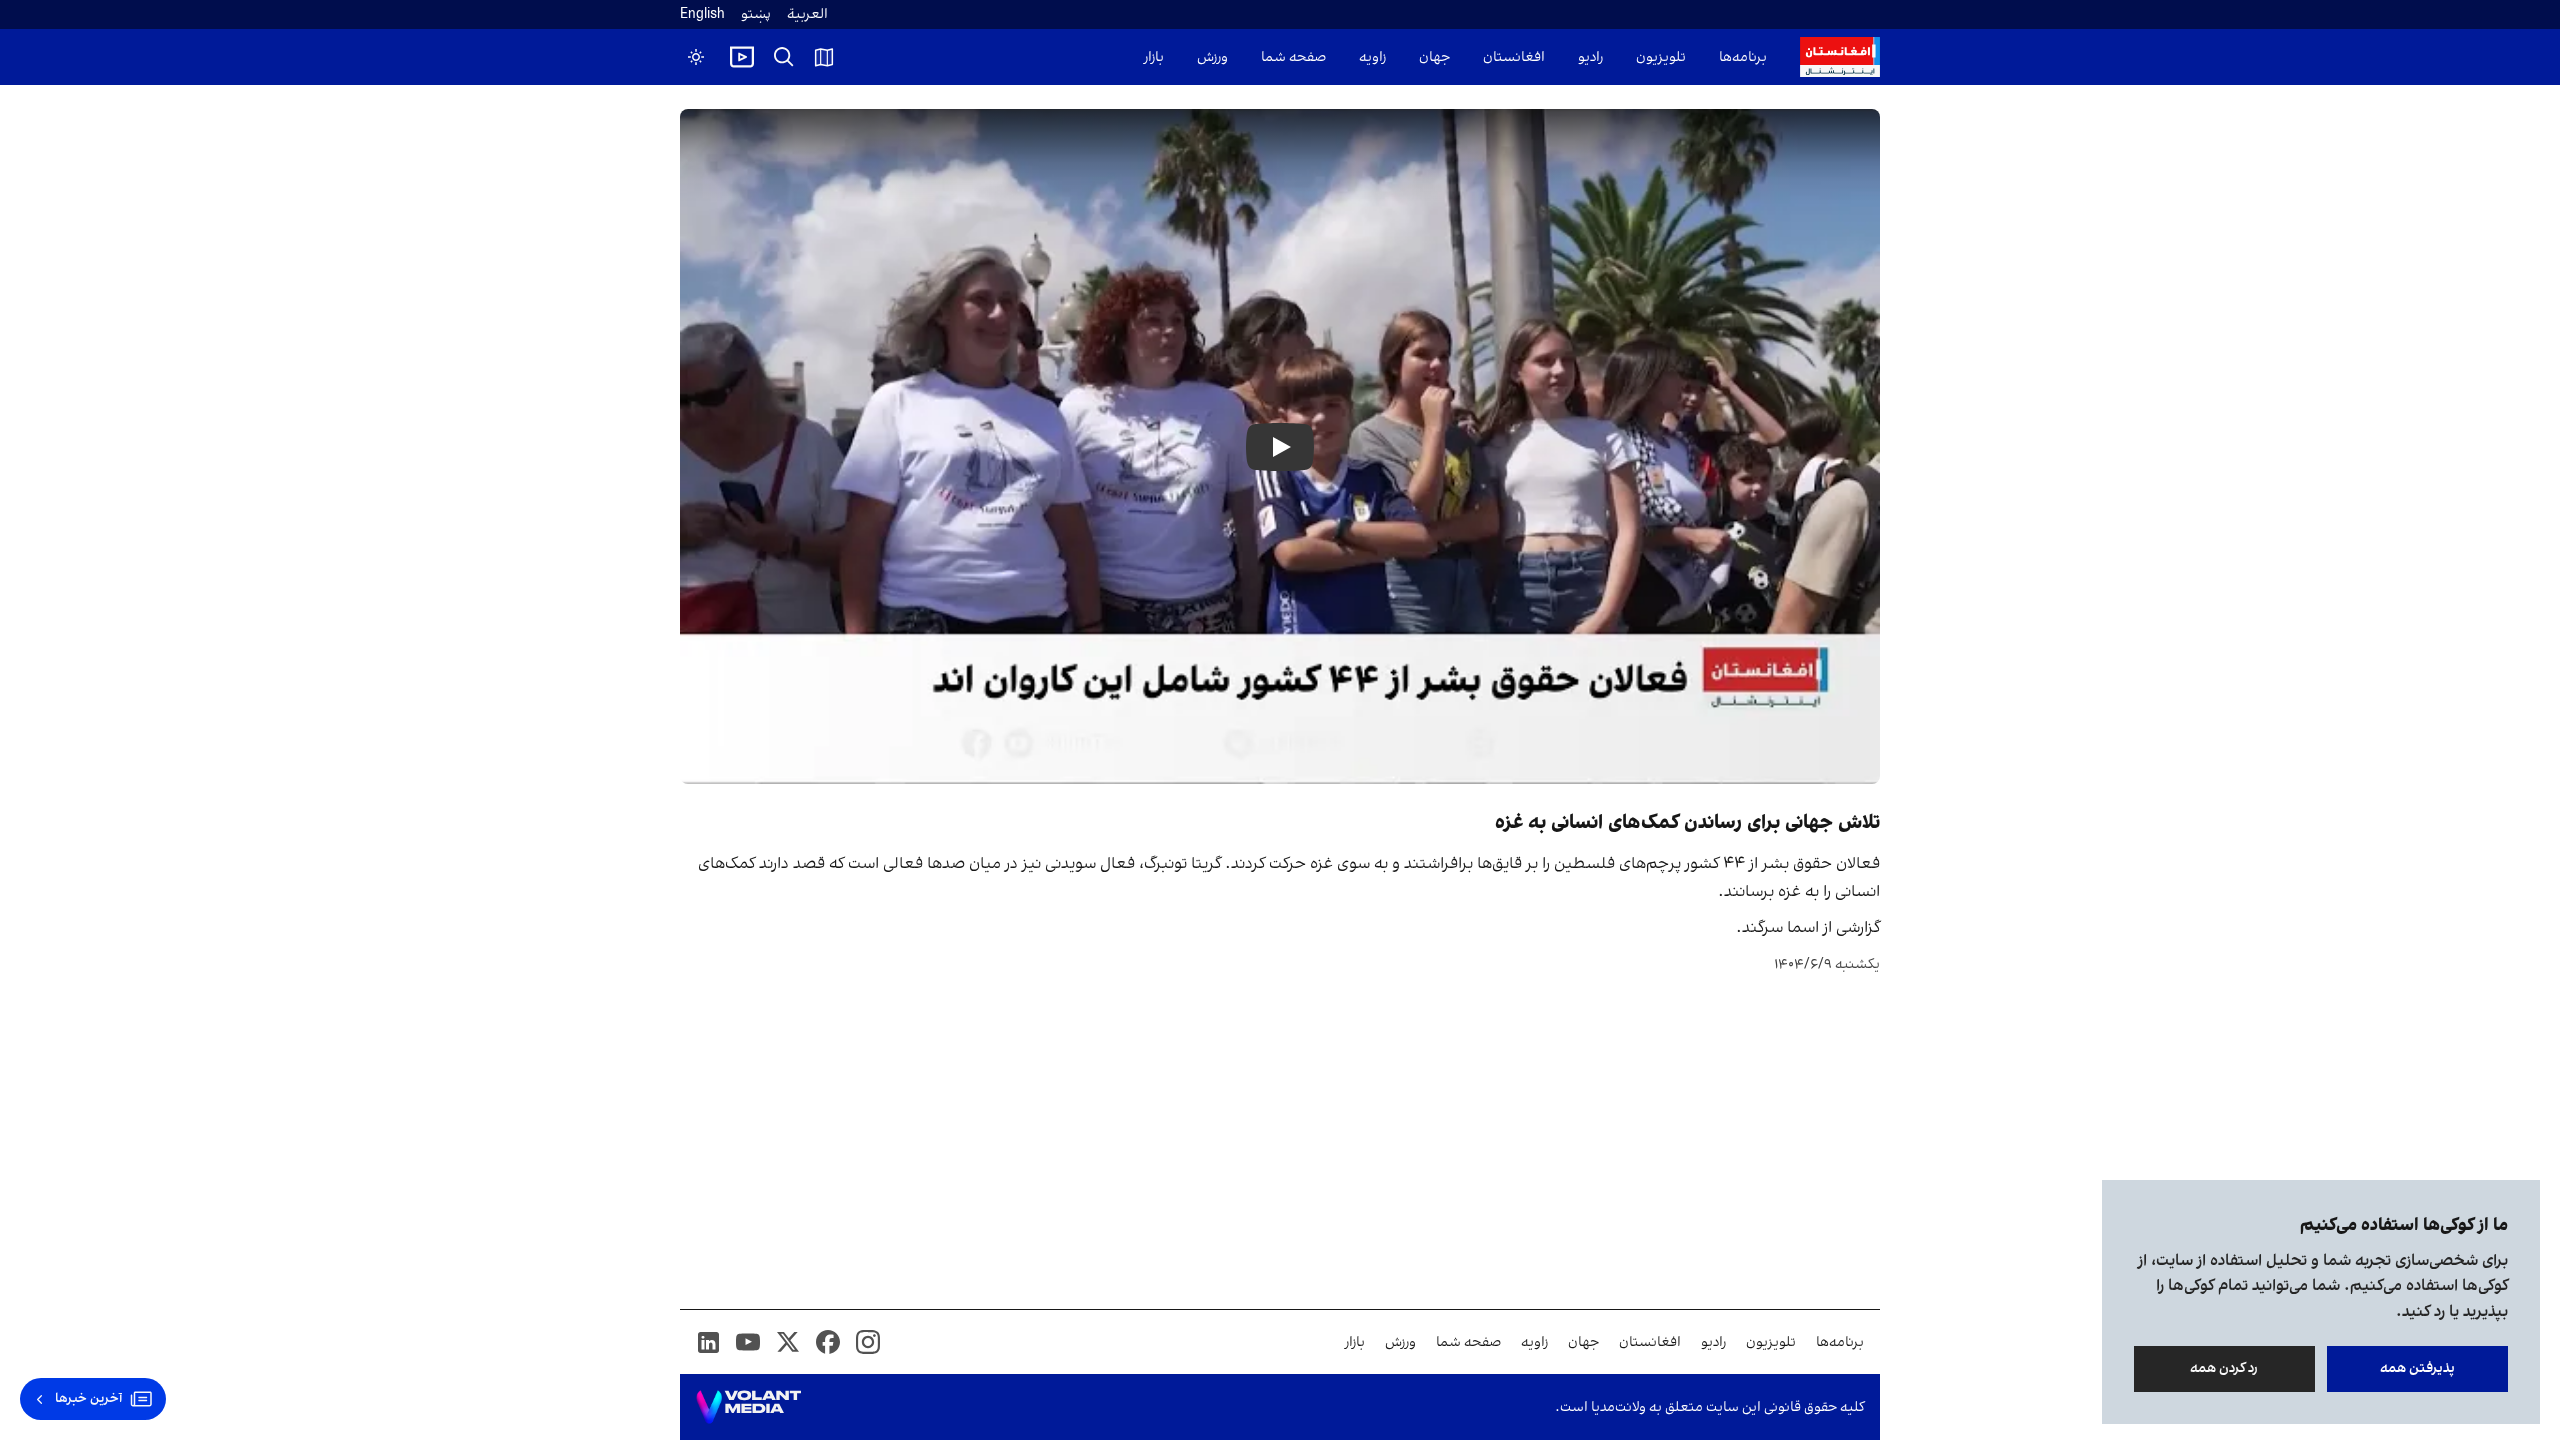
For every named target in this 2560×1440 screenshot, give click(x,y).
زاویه (1372, 57)
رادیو (1590, 57)
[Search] (784, 57)
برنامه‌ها (1743, 57)
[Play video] (742, 57)
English (702, 14)
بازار (1154, 57)
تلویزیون (1661, 57)
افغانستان (1514, 57)
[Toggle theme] (696, 57)
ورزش (1212, 57)
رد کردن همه (2225, 1368)
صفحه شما (1293, 57)
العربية (807, 14)
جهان (1434, 57)
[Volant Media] (748, 1407)
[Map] (824, 57)
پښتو (756, 14)
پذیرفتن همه (2417, 1368)
